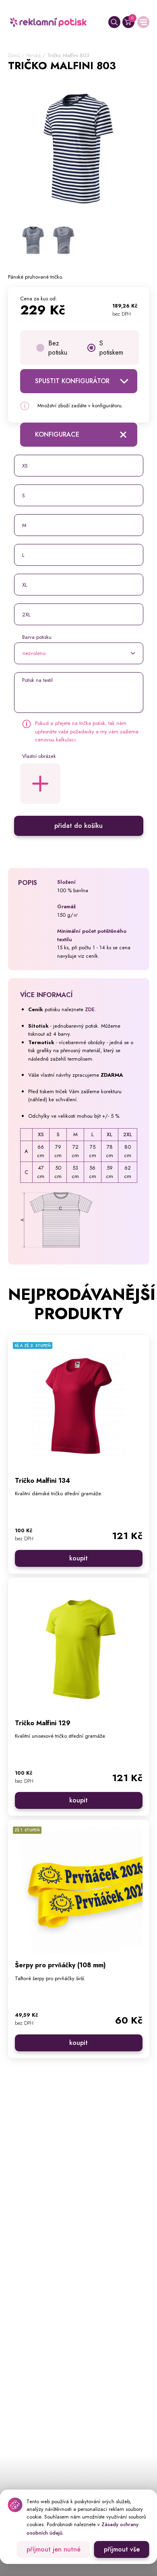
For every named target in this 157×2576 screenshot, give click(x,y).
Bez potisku (58, 348)
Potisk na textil (37, 680)
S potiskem (111, 348)
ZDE (90, 1009)
